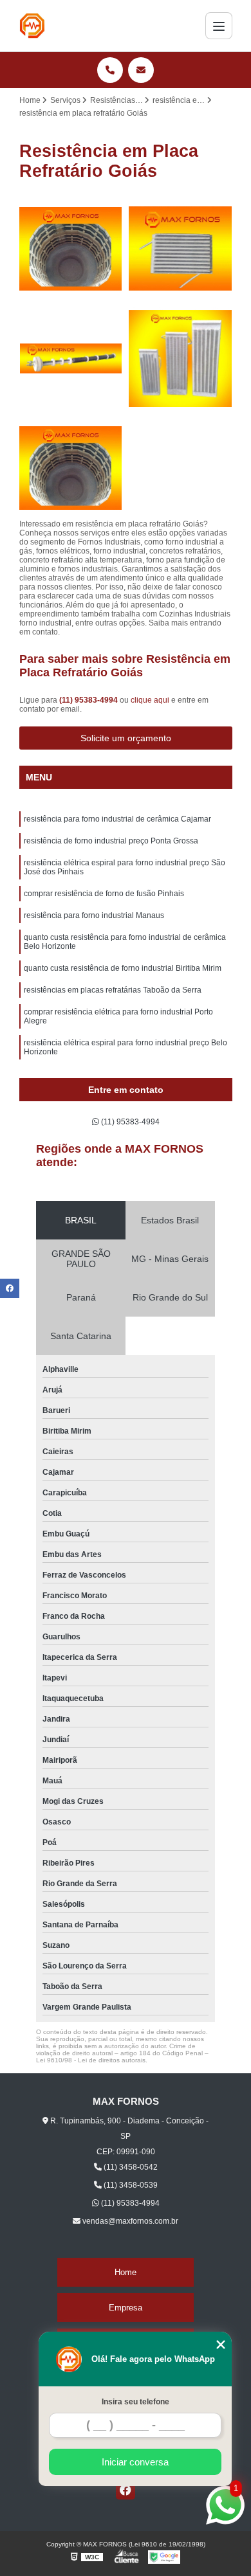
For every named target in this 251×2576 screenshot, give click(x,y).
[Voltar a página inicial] (33, 26)
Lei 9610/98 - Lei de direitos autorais (91, 2060)
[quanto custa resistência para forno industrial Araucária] (181, 358)
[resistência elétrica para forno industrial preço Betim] (71, 249)
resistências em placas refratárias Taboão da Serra (113, 990)
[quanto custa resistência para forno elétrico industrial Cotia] (71, 468)
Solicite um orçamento (126, 738)
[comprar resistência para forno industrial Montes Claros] (71, 358)
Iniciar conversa (135, 2462)
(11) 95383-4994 (89, 700)
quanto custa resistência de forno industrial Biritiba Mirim (123, 968)
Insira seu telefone (135, 2402)
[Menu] (219, 26)
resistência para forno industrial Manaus (94, 915)
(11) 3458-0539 (130, 2185)
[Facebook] (126, 2490)
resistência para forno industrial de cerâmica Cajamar (117, 819)
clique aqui (150, 700)
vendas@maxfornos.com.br (129, 2221)
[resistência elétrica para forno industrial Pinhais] (181, 249)
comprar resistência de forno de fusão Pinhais (104, 894)
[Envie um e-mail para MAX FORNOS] (141, 70)
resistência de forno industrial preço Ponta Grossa (111, 841)
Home (126, 2272)
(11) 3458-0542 (130, 2167)
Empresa (126, 2308)
